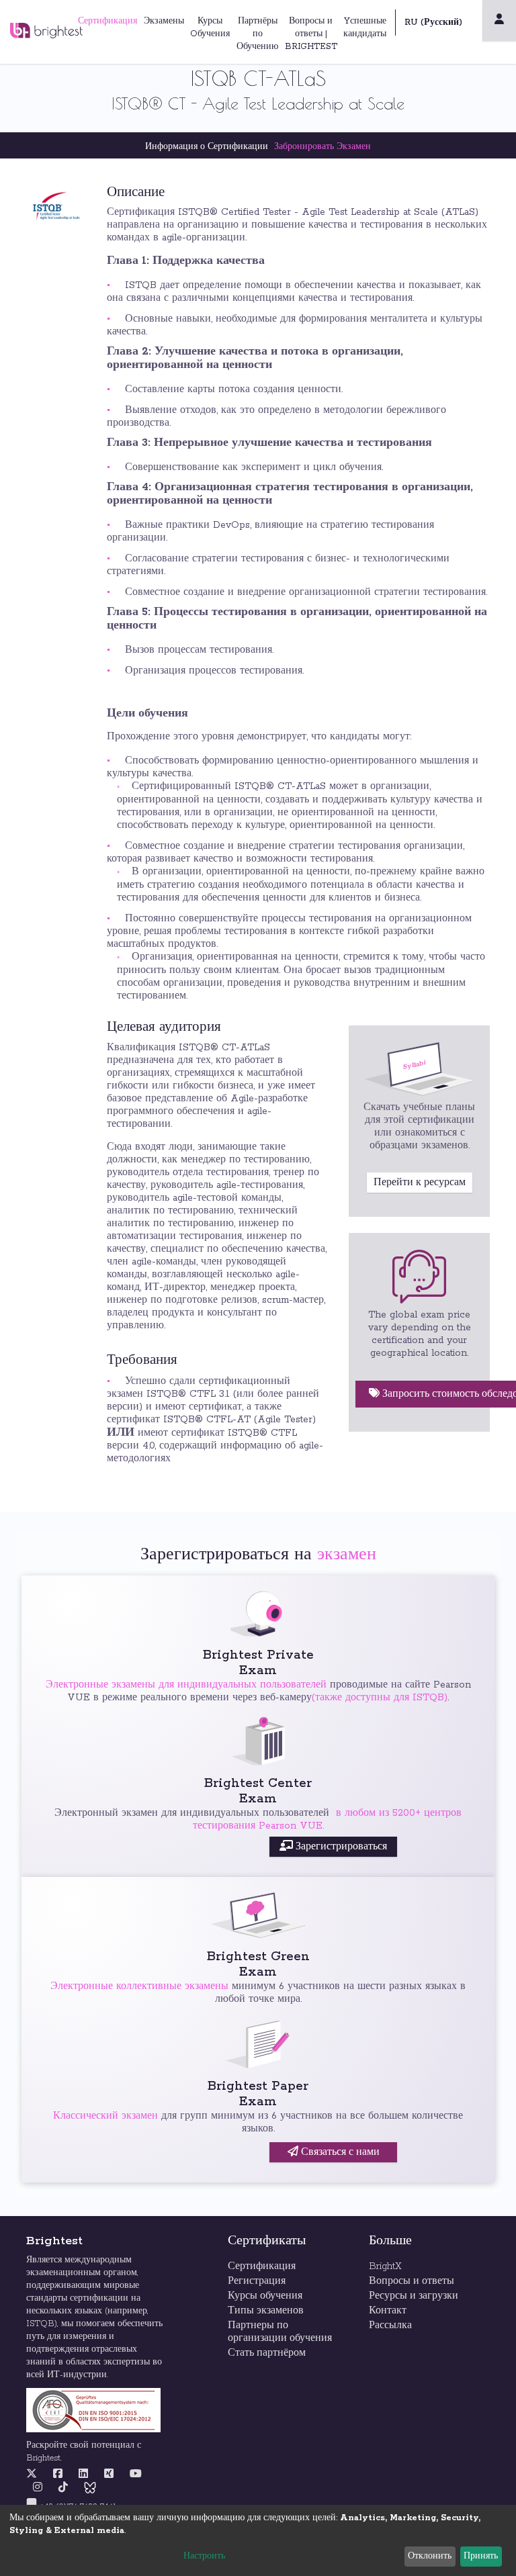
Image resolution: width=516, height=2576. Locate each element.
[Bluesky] (90, 2488)
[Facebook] (58, 2475)
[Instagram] (38, 2488)
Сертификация (107, 21)
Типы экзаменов (266, 2311)
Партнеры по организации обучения (280, 2332)
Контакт (388, 2311)
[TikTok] (63, 2488)
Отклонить (430, 2556)
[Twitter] (35, 2475)
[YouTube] (136, 2475)
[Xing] (109, 2475)
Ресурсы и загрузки (414, 2296)
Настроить (204, 2556)
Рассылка (390, 2326)
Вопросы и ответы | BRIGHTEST (311, 34)
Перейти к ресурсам (420, 1183)
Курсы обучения (265, 2296)
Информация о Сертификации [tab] (207, 147)
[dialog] (258, 2540)
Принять (481, 2556)
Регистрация (257, 2281)
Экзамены (164, 21)
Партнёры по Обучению (257, 34)
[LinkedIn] (83, 2475)
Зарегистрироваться (340, 1847)
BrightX (385, 2266)
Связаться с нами (339, 2152)
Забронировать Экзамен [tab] (322, 147)
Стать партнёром (268, 2353)
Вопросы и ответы (412, 2281)
